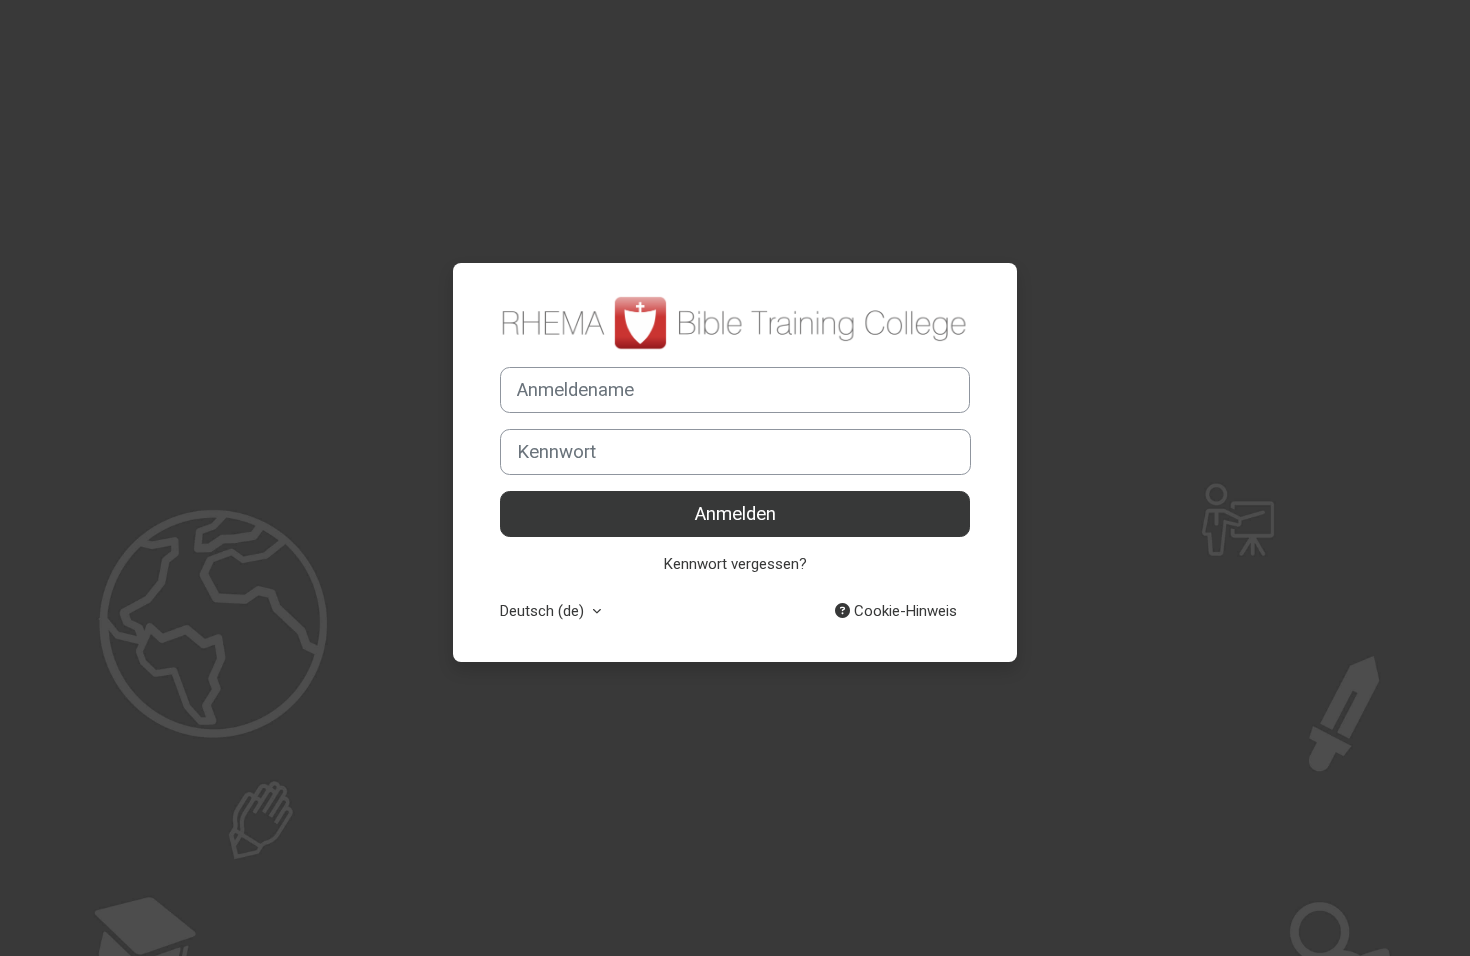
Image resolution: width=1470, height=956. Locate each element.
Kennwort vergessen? (735, 564)
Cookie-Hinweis (903, 611)
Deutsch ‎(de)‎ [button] (544, 611)
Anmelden (735, 514)
